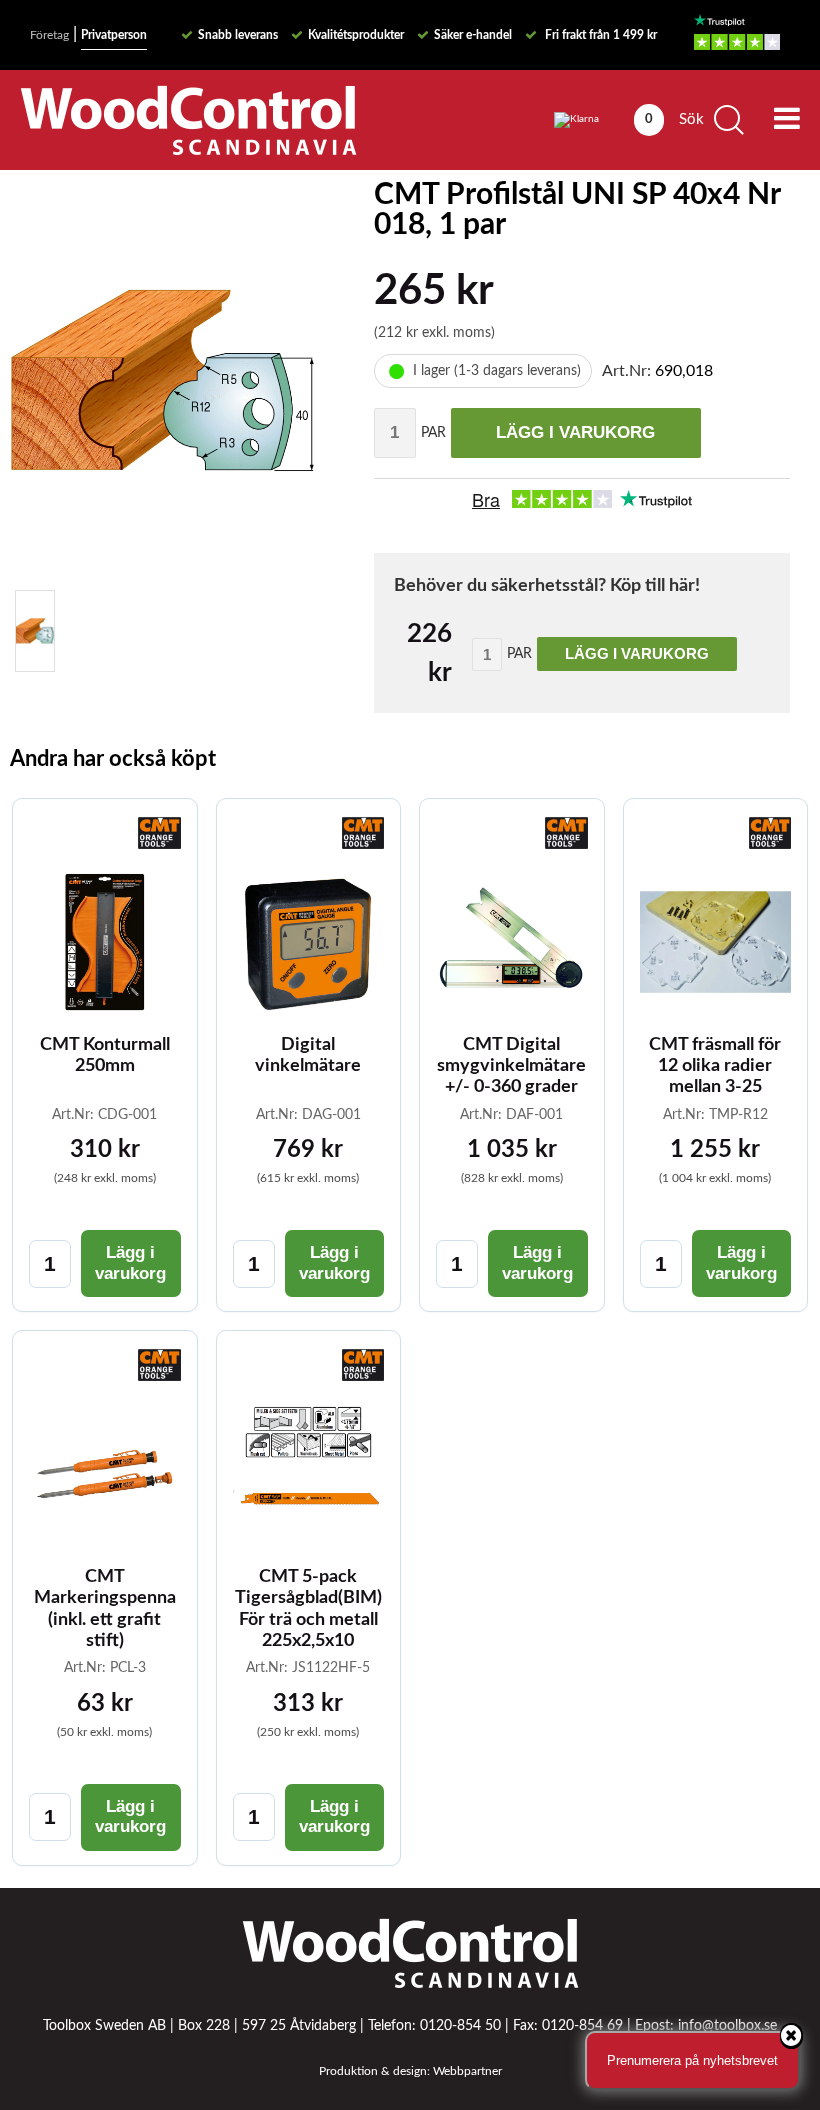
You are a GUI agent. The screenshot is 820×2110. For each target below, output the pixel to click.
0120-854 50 (460, 2026)
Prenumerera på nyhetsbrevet (692, 2060)
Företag (49, 35)
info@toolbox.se (727, 2026)
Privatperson (114, 35)
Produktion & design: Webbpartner (410, 2071)
